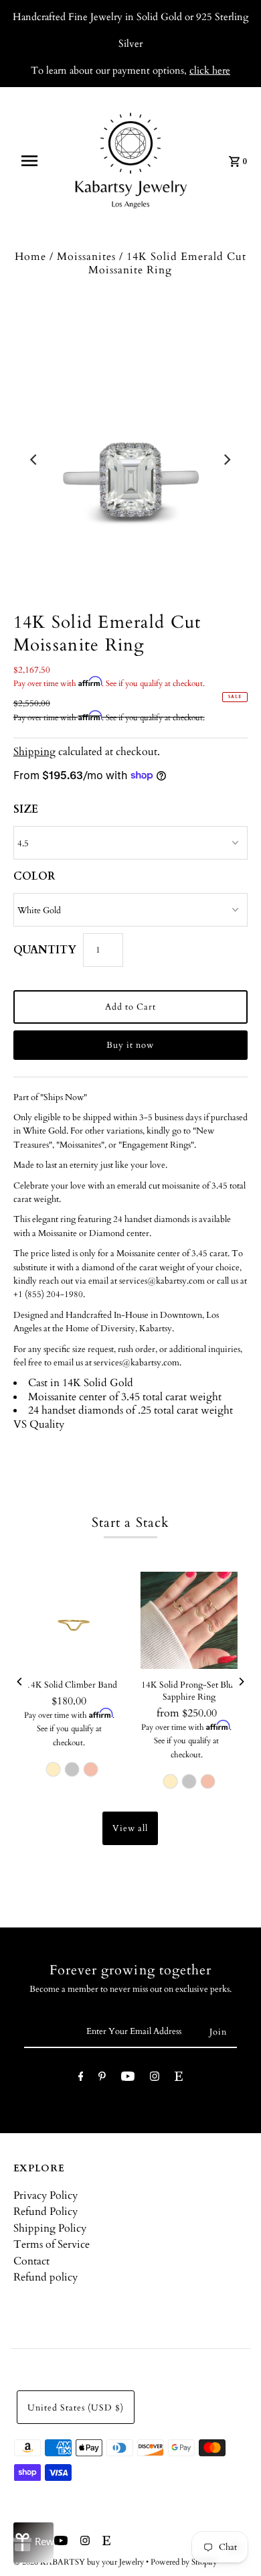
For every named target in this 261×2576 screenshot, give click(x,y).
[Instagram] (155, 2079)
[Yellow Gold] (53, 1769)
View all (130, 1828)
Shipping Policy (50, 2228)
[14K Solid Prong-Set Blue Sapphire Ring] (189, 1620)
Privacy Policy (46, 2195)
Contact (31, 2261)
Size (26, 809)
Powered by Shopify (184, 2562)
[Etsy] (179, 2079)
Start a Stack (130, 1522)
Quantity (45, 950)
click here (210, 70)
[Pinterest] (102, 2079)
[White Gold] (72, 1769)
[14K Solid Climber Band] (72, 1620)
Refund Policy (46, 2212)
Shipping (34, 752)
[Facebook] (81, 2079)
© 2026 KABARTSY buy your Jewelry (80, 2562)
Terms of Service (52, 2244)
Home (30, 257)
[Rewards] (33, 2543)
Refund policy (46, 2277)
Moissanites (86, 257)
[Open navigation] (35, 161)
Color (34, 876)
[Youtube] (128, 2079)
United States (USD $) (76, 2408)
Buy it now (130, 1045)
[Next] (226, 460)
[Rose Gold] (90, 1769)
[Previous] (35, 460)
